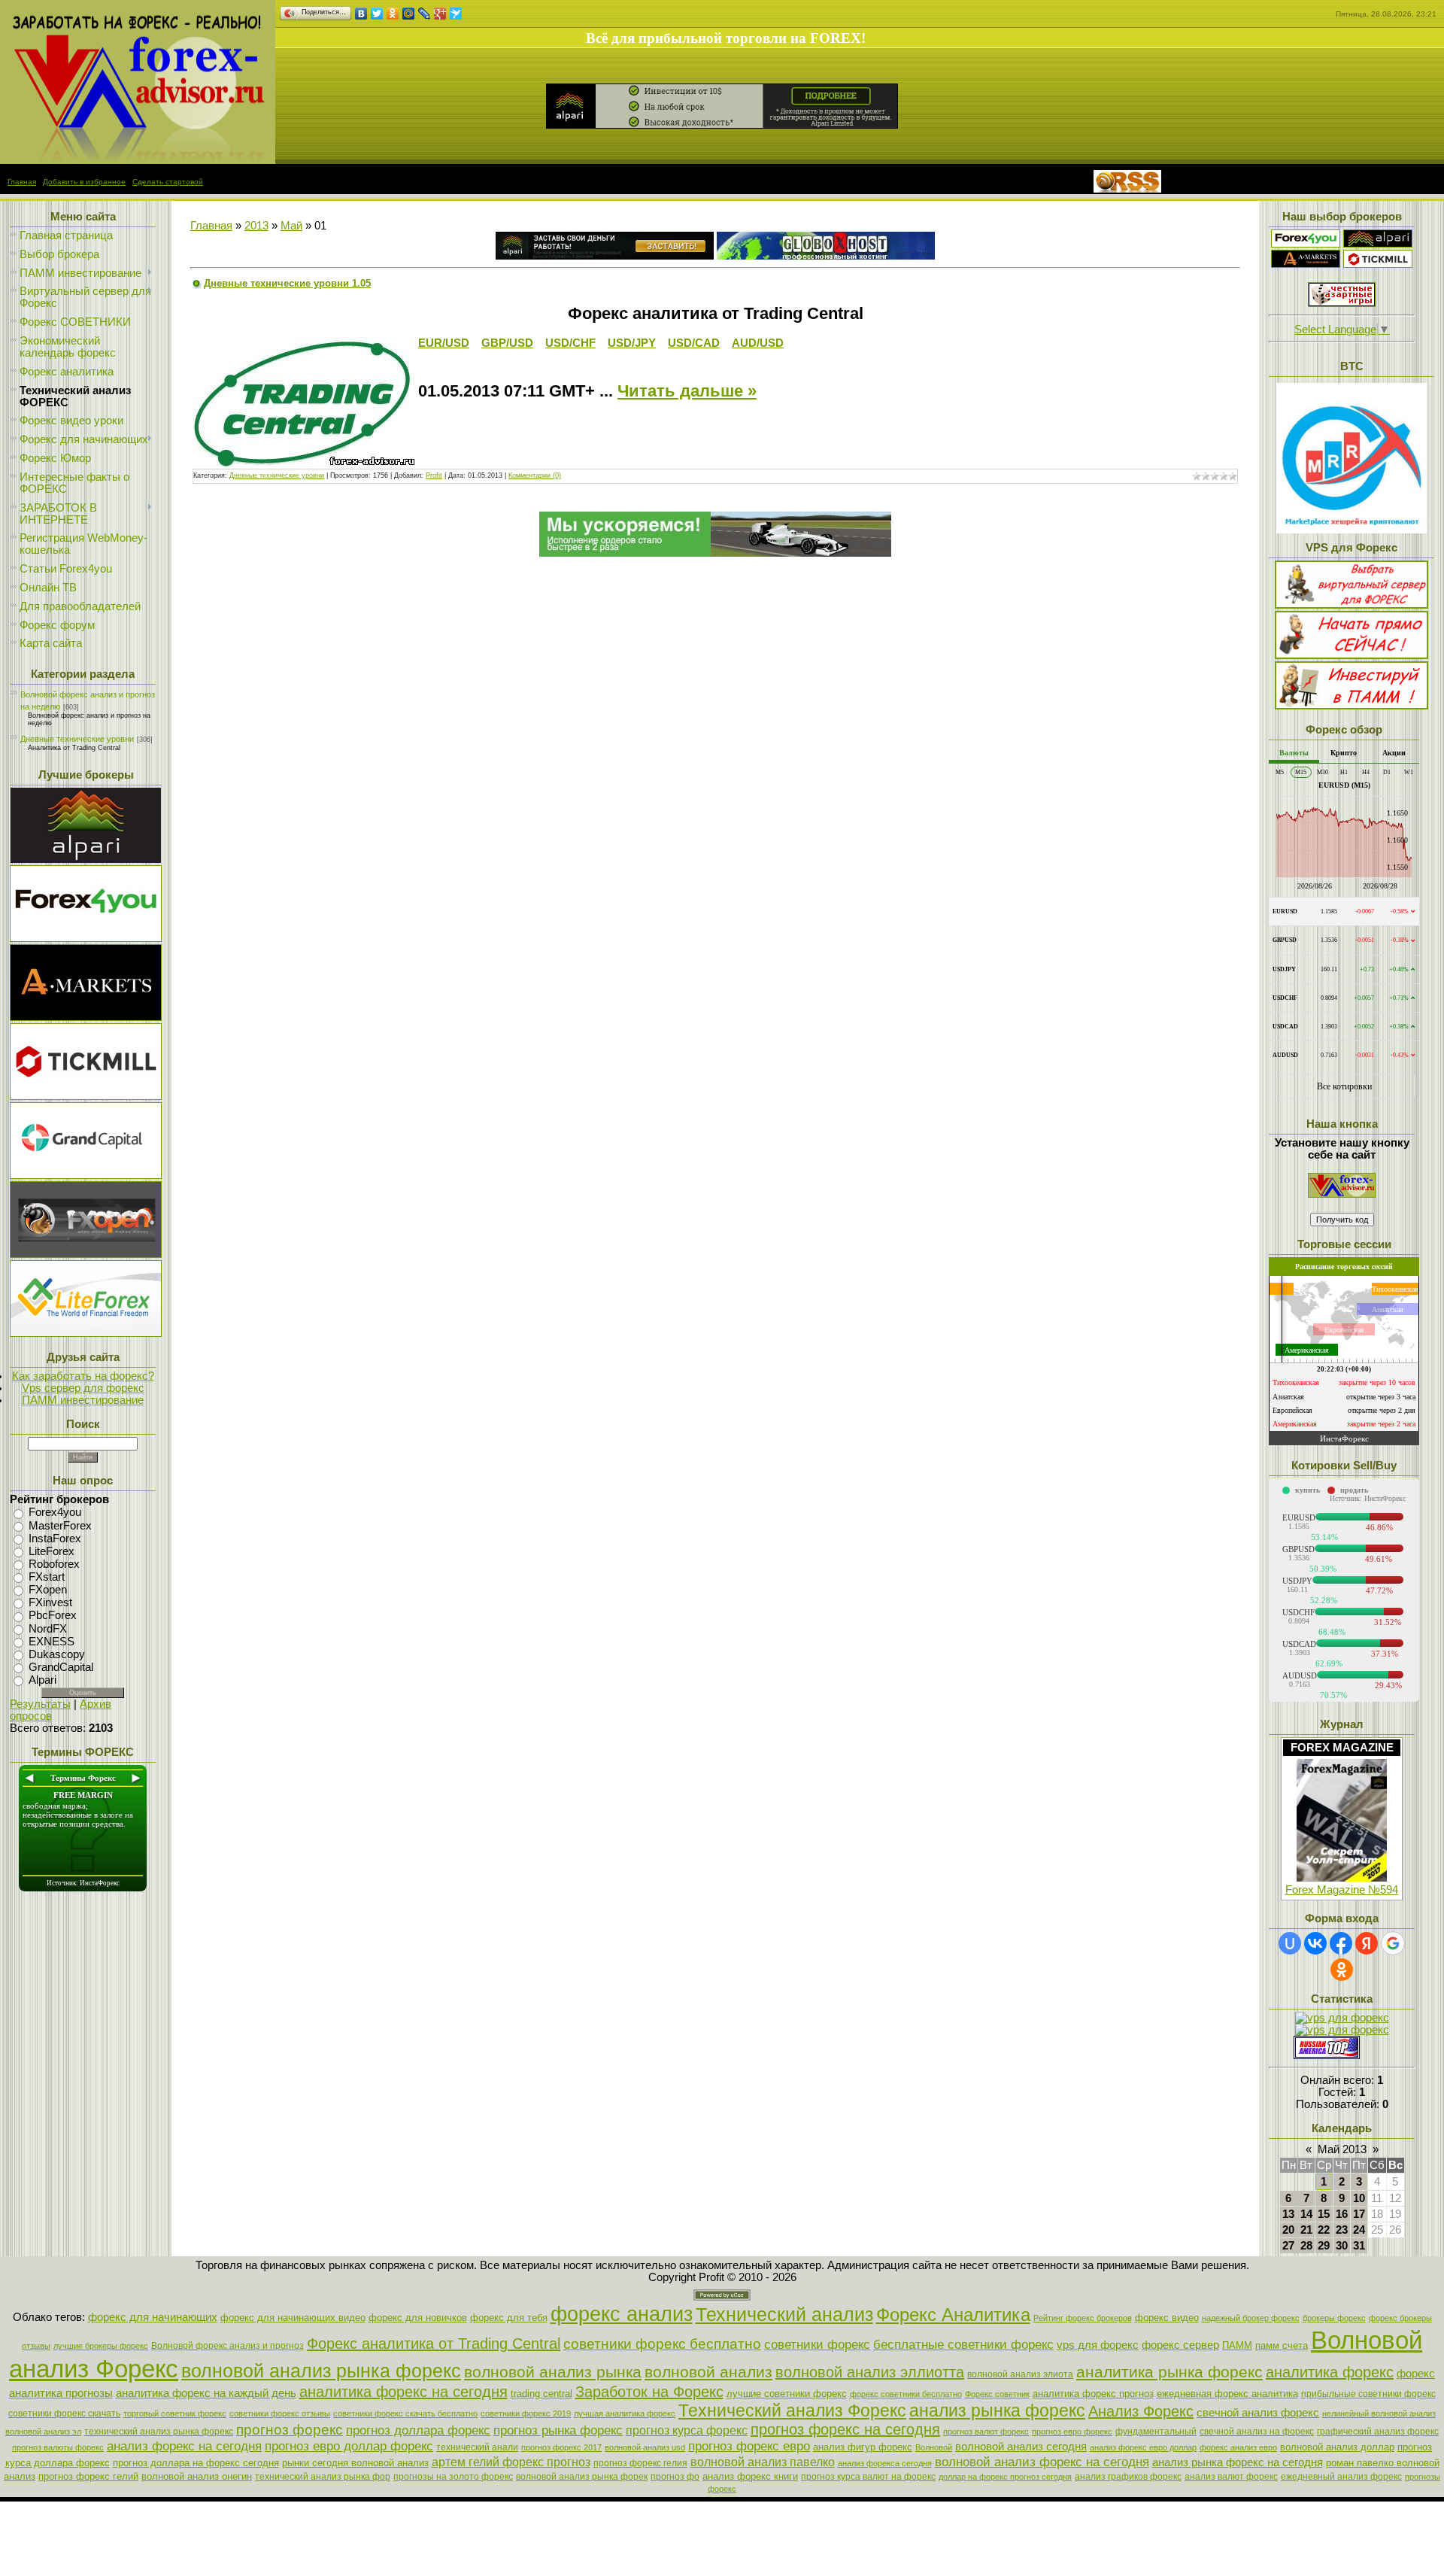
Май (291, 226)
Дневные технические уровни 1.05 (287, 283)
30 (1342, 2246)
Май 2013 (1342, 2149)
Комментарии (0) (535, 475)
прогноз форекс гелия (640, 2463)
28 (1306, 2246)
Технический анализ (784, 2314)
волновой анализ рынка (553, 2372)
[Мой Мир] (409, 14)
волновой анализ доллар (1337, 2447)
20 (1288, 2230)
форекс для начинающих (153, 2317)
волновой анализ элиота (1020, 2374)
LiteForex (52, 1551)
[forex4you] (1306, 244)
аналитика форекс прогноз (1093, 2394)
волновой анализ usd (645, 2447)
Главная (22, 182)
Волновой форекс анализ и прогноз (228, 2346)
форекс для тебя (509, 2318)
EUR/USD (444, 343)
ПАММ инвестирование (83, 1400)
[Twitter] (377, 14)
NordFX (48, 1629)
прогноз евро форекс (1072, 2432)
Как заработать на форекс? (83, 1376)
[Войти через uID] (1290, 1943)
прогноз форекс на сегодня (845, 2429)
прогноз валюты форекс (58, 2447)
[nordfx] (1378, 264)
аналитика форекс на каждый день (206, 2393)
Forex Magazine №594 (1342, 1890)
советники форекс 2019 (526, 2413)
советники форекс (817, 2344)
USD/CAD (694, 343)
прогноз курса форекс (687, 2430)
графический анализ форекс (1378, 2432)
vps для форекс (1098, 2345)
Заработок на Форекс (649, 2392)
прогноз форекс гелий (88, 2476)
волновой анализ (708, 2372)
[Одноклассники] (393, 14)
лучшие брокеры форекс (101, 2346)
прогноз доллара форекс (418, 2430)
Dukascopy (57, 1654)
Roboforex (54, 1564)
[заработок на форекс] (1306, 264)
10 (1359, 2198)
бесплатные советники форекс (963, 2344)
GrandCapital (61, 1667)
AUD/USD (758, 343)
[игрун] (1342, 303)
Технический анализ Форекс (792, 2410)
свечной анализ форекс (1258, 2413)
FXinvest (50, 1602)
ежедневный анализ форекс (1341, 2477)
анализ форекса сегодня (885, 2463)
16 (1342, 2214)
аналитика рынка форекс (1169, 2372)
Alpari (42, 1680)
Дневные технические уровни (77, 739)
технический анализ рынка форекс (159, 2432)
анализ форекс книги (750, 2476)
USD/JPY (632, 343)
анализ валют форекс (1231, 2477)
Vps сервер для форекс (83, 1388)
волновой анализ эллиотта (870, 2372)
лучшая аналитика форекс (625, 2413)
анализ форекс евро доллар (1143, 2447)
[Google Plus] (440, 14)
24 (1359, 2230)
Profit (434, 475)
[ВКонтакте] (361, 14)
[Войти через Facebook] (1341, 1943)
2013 (256, 226)
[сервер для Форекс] (86, 1175)
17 (1359, 2214)
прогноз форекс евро (749, 2446)
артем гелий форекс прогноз (511, 2462)
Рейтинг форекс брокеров (1083, 2318)
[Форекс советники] (1342, 1194)
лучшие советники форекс (787, 2394)
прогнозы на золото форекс (453, 2477)
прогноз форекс (290, 2430)
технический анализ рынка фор (323, 2477)
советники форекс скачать (64, 2413)
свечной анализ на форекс (1257, 2432)
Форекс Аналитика (953, 2315)
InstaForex (55, 1539)
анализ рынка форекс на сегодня (1238, 2462)
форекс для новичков (418, 2318)
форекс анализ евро (1238, 2447)
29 (1324, 2246)
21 (1306, 2230)
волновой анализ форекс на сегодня (1042, 2462)
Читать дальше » (687, 391)
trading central (541, 2394)
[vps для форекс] (86, 938)
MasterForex (60, 1526)
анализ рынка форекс (997, 2410)
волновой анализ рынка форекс (321, 2371)
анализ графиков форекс (1128, 2477)
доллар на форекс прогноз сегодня (1005, 2477)
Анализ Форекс (1141, 2411)
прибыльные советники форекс (1368, 2394)
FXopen (48, 1590)
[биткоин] (1351, 530)
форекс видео (1167, 2318)
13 (1288, 2214)
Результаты (40, 1704)
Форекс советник (997, 2394)
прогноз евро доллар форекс (349, 2446)
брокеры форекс (1334, 2318)
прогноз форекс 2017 (561, 2447)
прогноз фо (675, 2477)
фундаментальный (1156, 2432)
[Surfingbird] (456, 14)
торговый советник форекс (175, 2413)
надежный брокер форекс (1251, 2318)
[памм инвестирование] (1351, 706)
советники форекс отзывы (280, 2413)
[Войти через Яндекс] (1367, 1943)
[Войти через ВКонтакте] (1315, 1943)
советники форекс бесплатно (662, 2344)
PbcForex (53, 1616)
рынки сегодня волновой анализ (355, 2463)
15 (1324, 2214)
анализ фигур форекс (863, 2447)
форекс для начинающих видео (293, 2318)
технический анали (477, 2447)
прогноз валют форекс (986, 2432)
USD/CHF (570, 343)
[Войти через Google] (1393, 1943)
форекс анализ (622, 2314)
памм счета (1282, 2345)
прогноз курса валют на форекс (868, 2477)
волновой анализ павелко (763, 2462)
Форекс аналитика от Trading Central (434, 2344)
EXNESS (52, 1642)
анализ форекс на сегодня (184, 2446)
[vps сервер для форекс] (826, 256)
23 (1342, 2230)
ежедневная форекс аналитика (1227, 2394)
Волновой (934, 2447)
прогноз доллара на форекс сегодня (196, 2463)
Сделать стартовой (168, 182)
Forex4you (55, 1513)
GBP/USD (507, 343)
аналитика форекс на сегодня (403, 2392)
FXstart (47, 1577)
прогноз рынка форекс (558, 2430)
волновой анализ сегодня (1021, 2447)
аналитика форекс (1330, 2372)
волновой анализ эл (43, 2432)
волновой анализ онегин (197, 2476)
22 (1324, 2230)
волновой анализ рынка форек (582, 2477)
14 (1306, 2214)
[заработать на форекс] (138, 160)
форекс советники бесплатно (906, 2394)
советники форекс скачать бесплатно (405, 2413)
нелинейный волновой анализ (1379, 2413)
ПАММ (1237, 2345)
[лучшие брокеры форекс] (86, 859)
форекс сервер (1180, 2345)
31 (1359, 2246)
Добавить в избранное (84, 182)
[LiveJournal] (425, 14)
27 (1288, 2246)
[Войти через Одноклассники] (1342, 1970)
